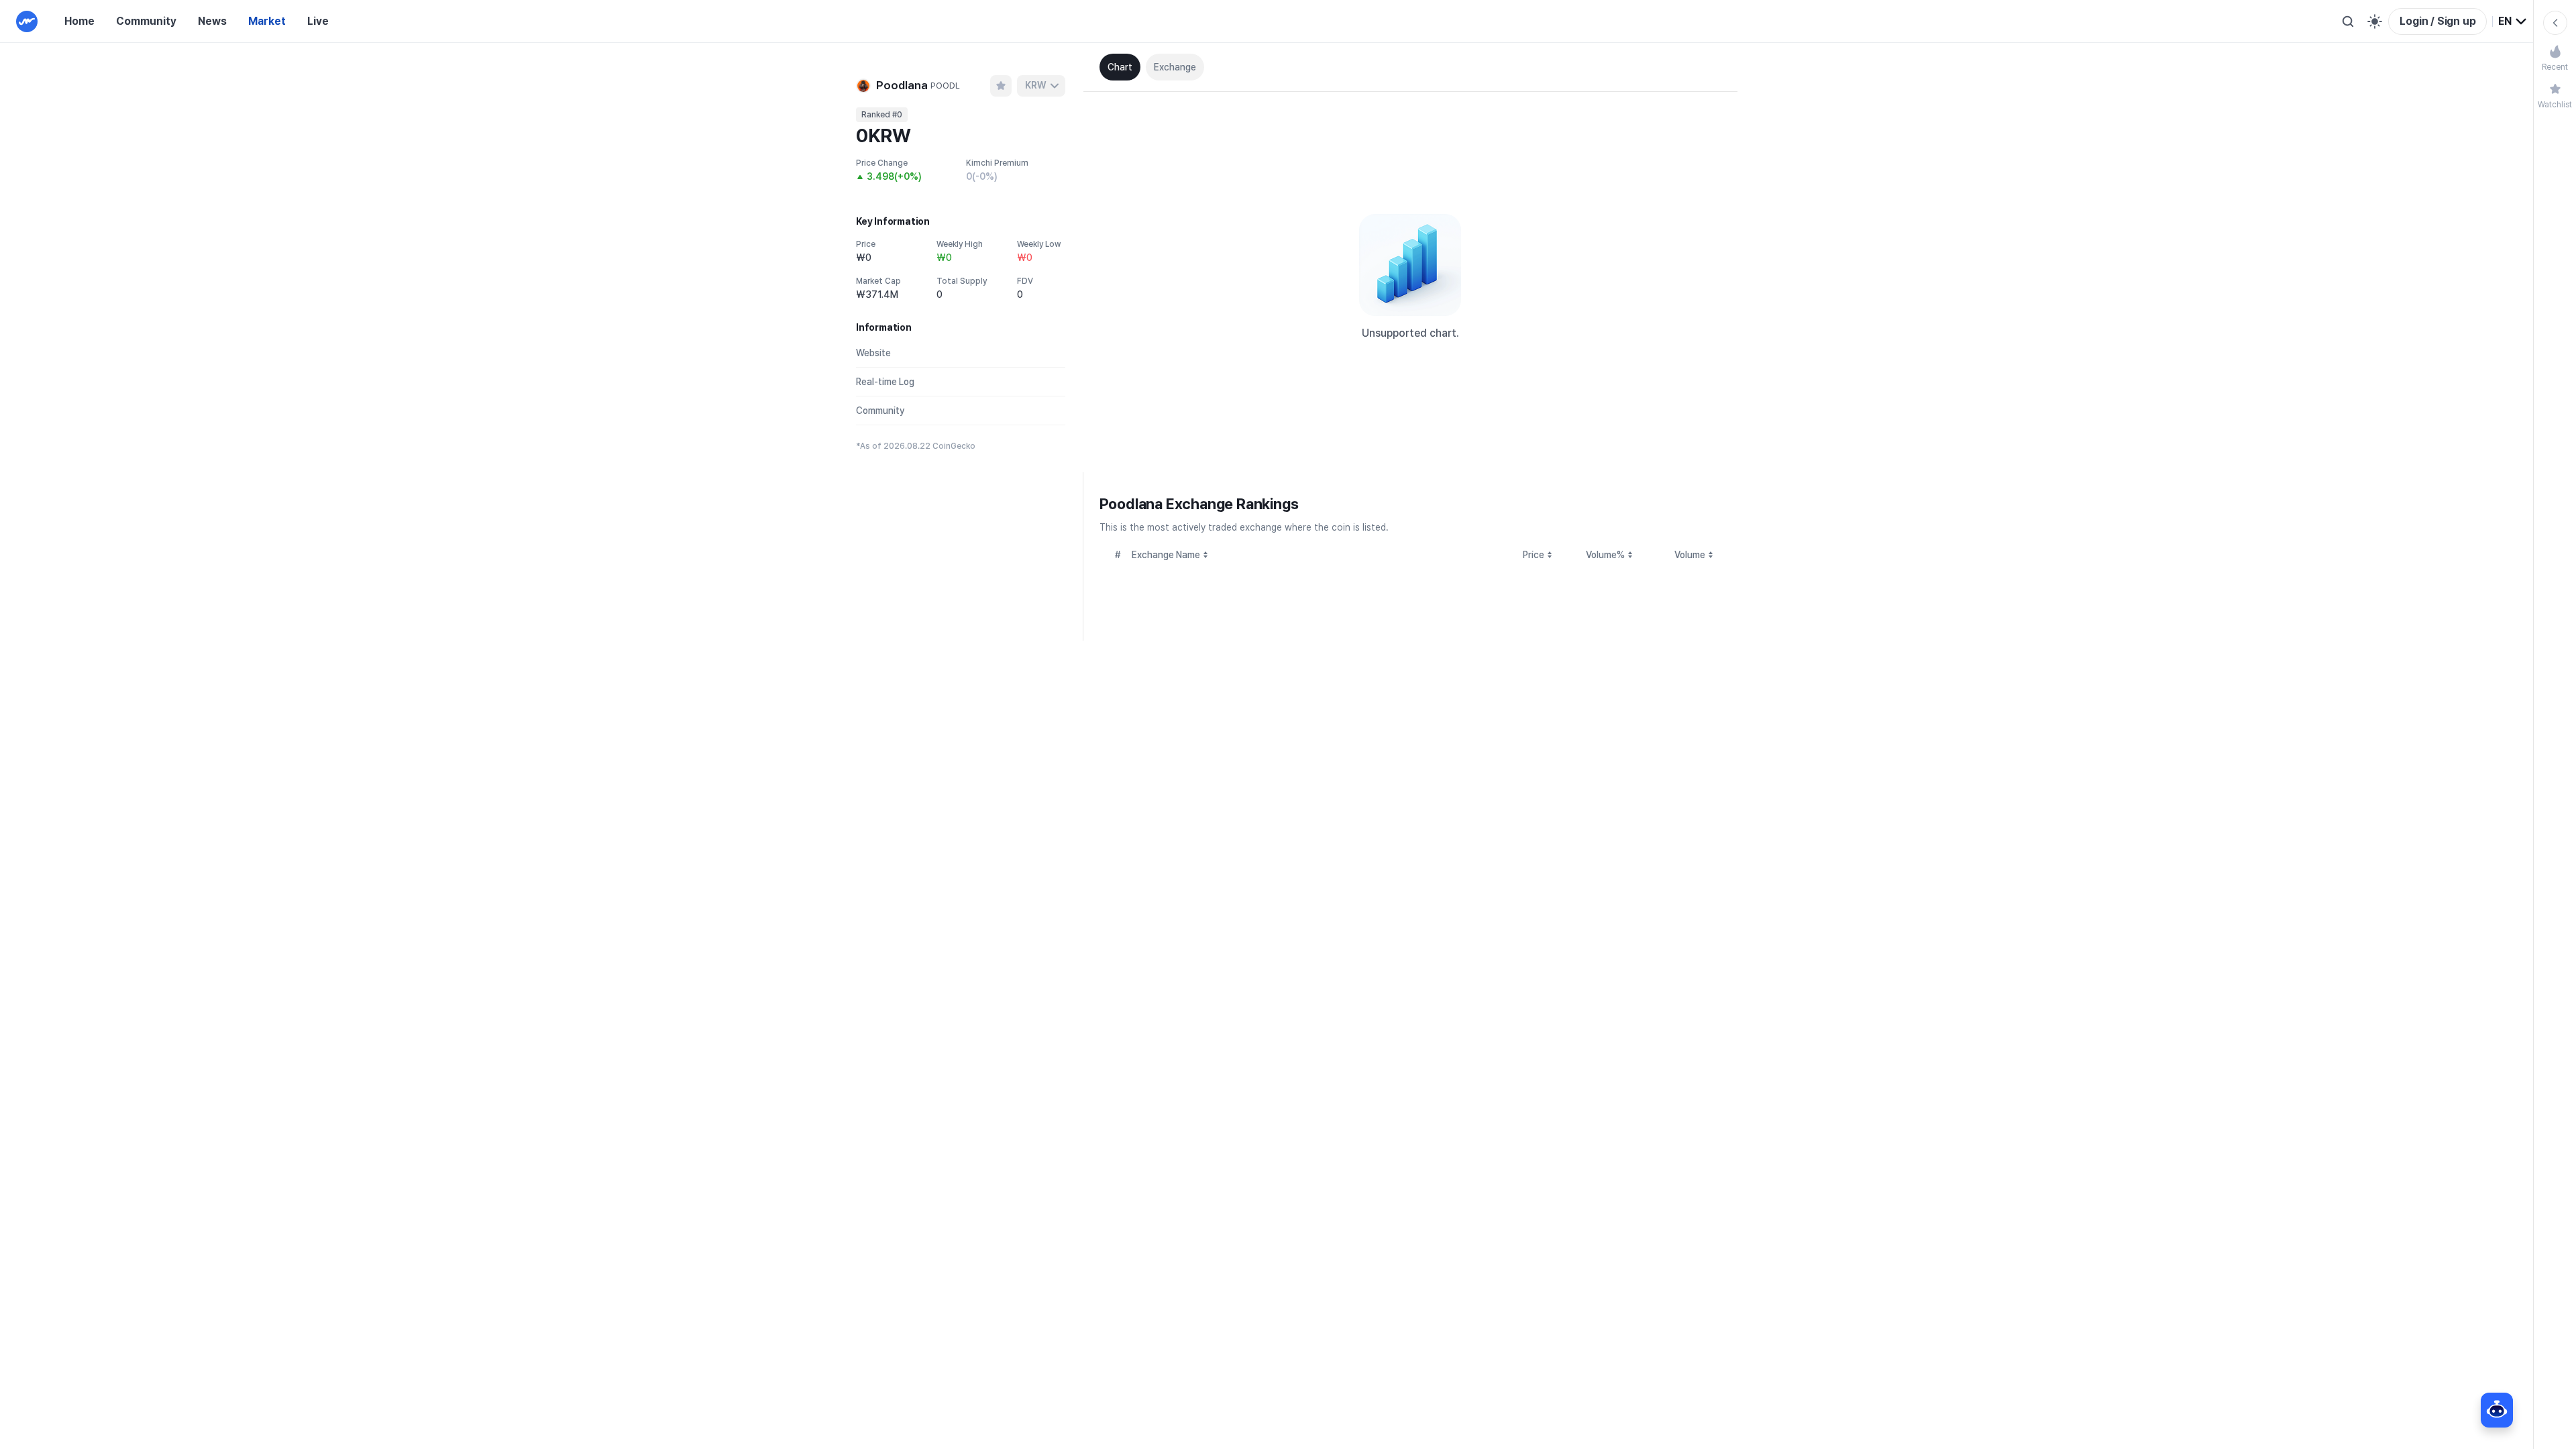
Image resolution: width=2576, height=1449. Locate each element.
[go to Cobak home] (27, 21)
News (212, 21)
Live (318, 21)
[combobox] (2513, 21)
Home (79, 21)
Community (146, 21)
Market (267, 21)
